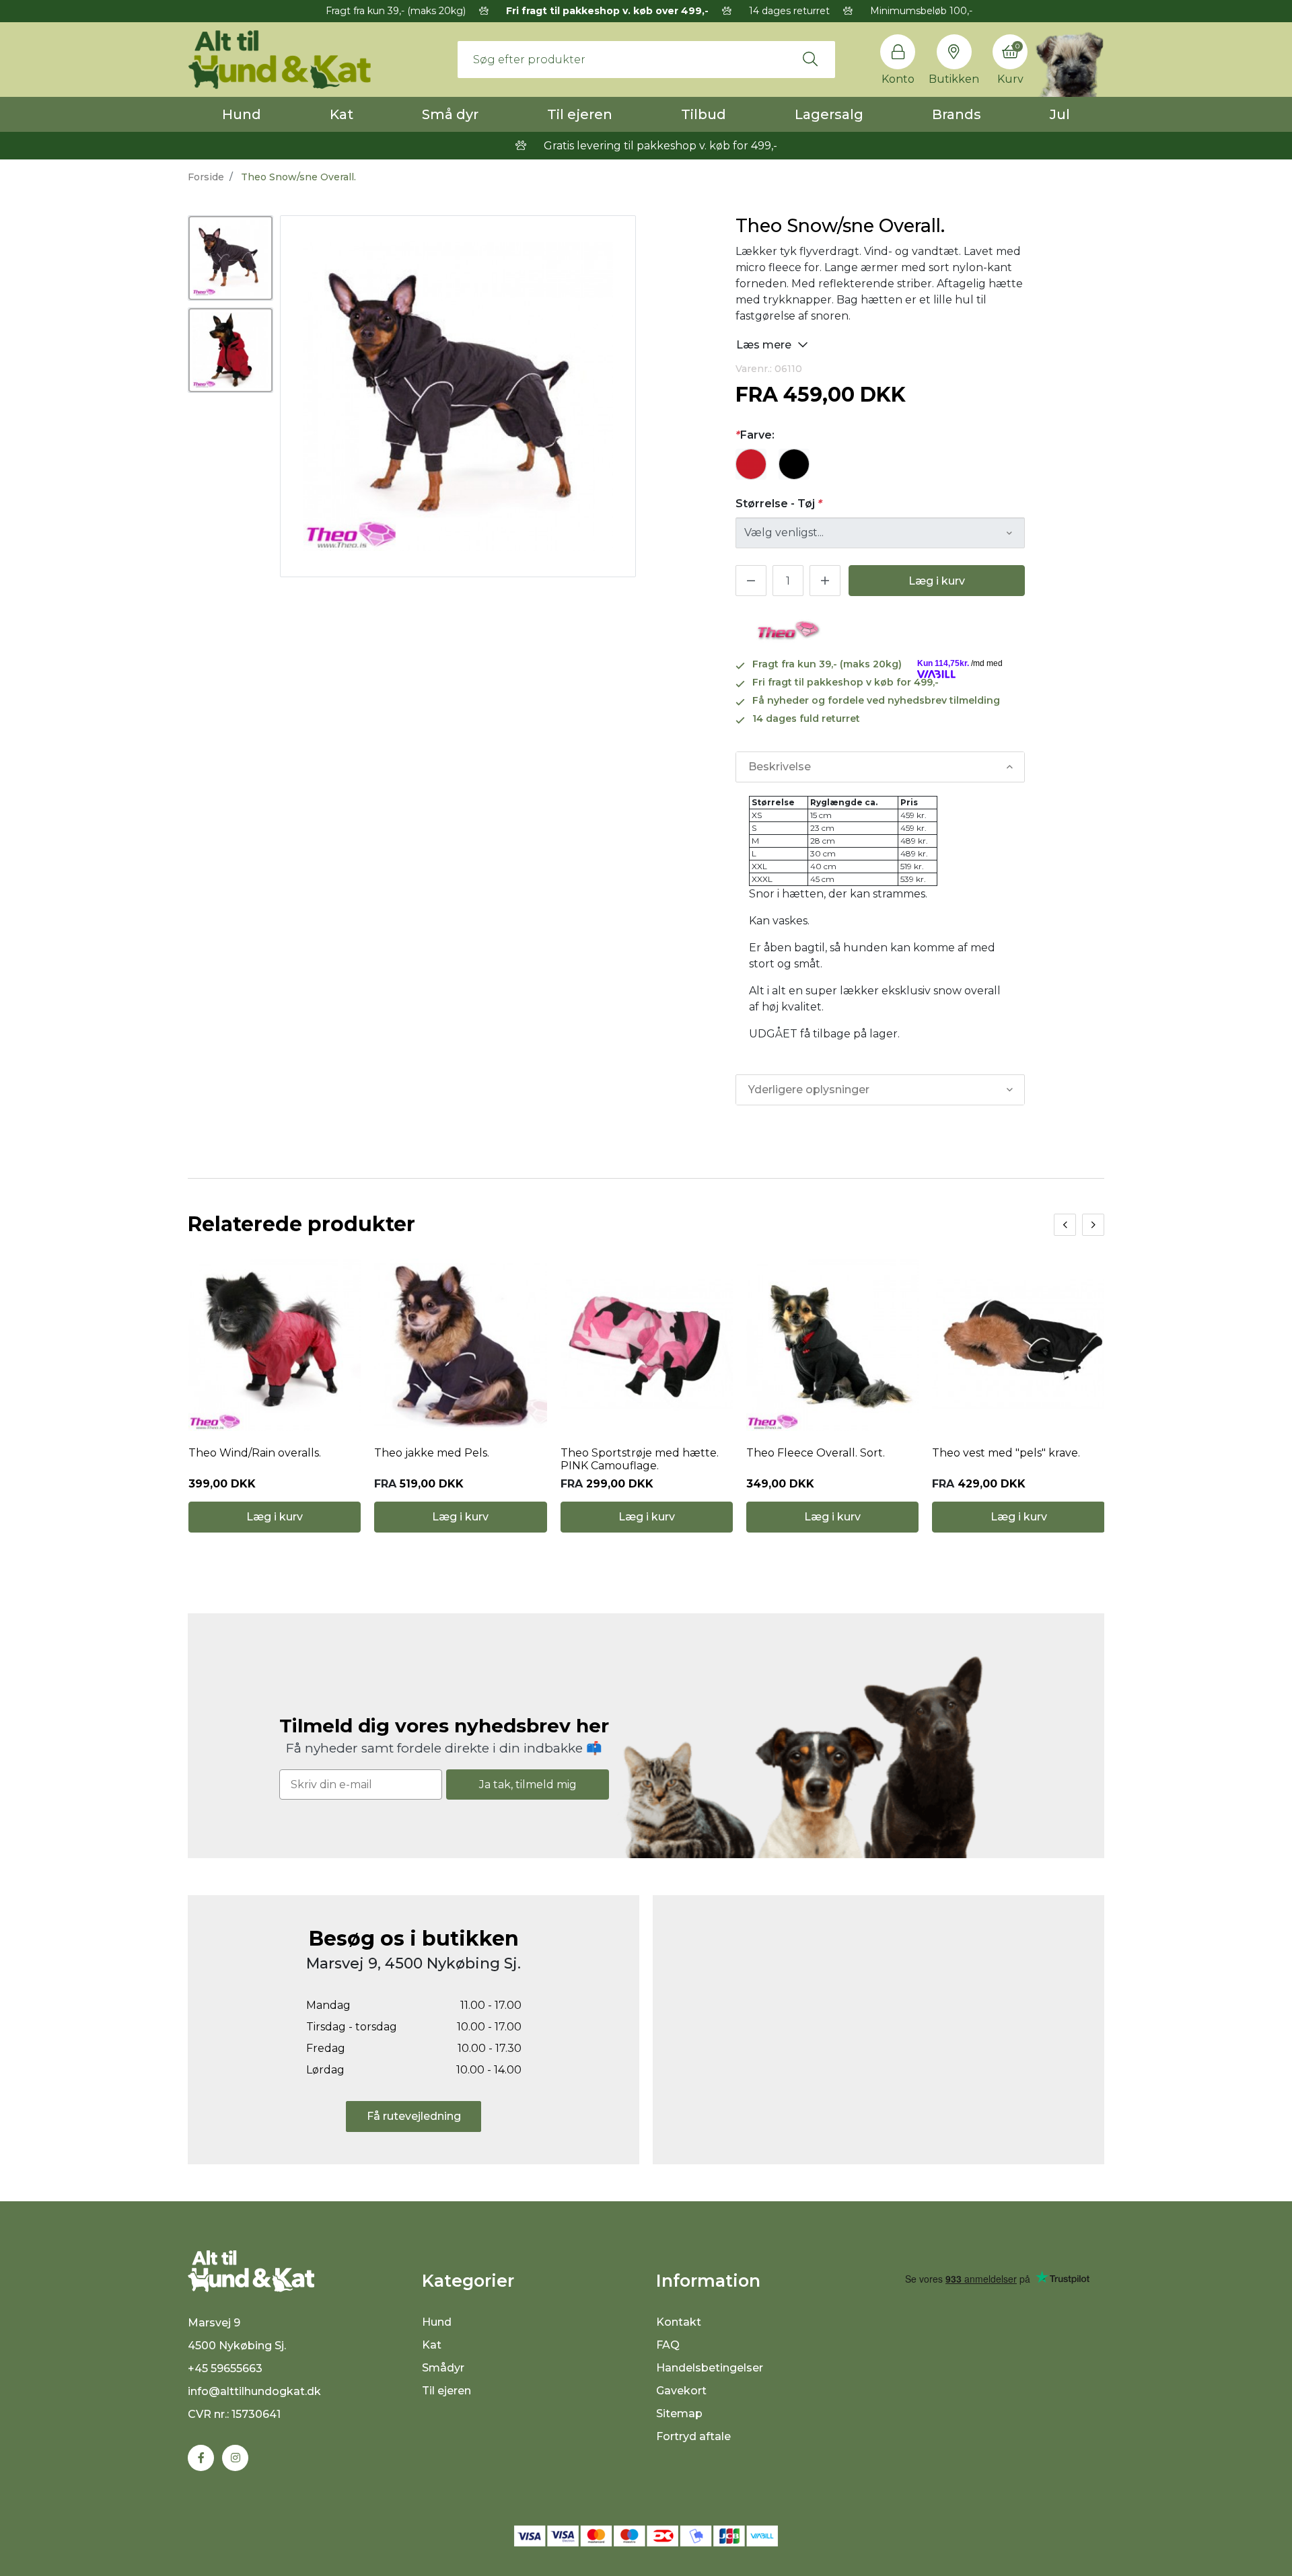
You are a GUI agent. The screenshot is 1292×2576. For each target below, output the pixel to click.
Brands (957, 114)
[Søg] (810, 59)
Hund (242, 114)
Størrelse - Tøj (779, 504)
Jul (1060, 114)
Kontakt (679, 2322)
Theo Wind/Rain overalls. (255, 1453)
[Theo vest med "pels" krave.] (1018, 1345)
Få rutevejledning (414, 2116)
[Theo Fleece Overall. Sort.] (832, 1345)
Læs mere (765, 345)
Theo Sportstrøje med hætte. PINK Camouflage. (640, 1459)
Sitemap (679, 2414)
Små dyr (450, 114)
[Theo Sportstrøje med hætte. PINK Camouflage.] (647, 1345)
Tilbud (704, 114)
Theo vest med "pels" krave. (1006, 1453)
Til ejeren (580, 114)
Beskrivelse (780, 767)
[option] (230, 258)
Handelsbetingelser (710, 2368)
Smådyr (443, 2368)
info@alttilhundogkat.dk (254, 2391)
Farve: (755, 435)
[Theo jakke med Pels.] (460, 1345)
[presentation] (1065, 1225)
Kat (342, 114)
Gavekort (681, 2391)
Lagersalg (829, 114)
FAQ (668, 2345)
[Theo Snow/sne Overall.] (230, 258)
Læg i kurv (937, 581)
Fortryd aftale (693, 2436)
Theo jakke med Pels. (432, 1453)
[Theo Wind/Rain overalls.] (275, 1345)
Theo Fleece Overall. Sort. (816, 1453)
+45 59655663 (225, 2368)
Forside (206, 177)
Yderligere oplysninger (809, 1090)
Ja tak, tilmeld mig (528, 1784)
